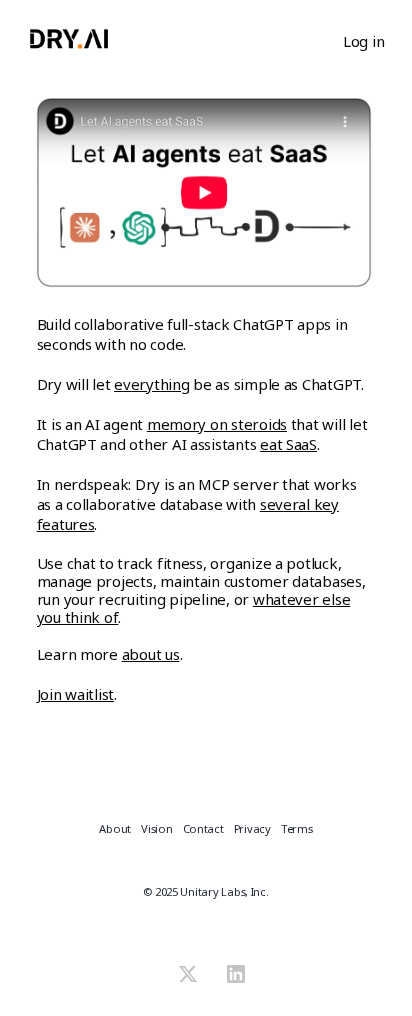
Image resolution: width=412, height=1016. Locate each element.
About (115, 829)
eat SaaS (288, 444)
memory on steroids (217, 424)
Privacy (252, 829)
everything (151, 384)
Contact (203, 829)
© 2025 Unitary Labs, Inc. (205, 892)
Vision (156, 829)
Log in (363, 41)
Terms (297, 829)
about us (151, 654)
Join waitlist (76, 694)
